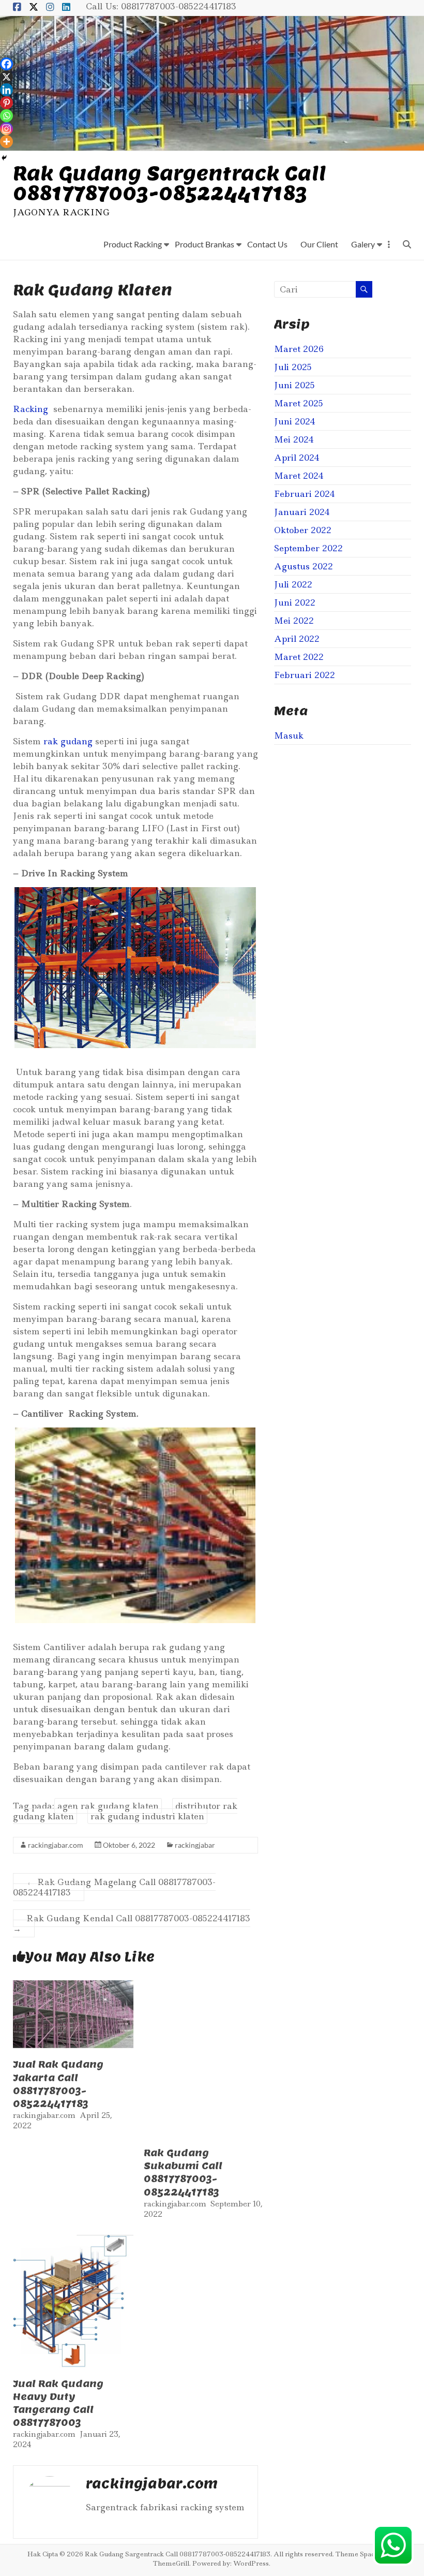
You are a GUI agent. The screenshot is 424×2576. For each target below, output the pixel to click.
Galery (363, 244)
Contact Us (267, 244)
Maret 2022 (299, 657)
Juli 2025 (293, 367)
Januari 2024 (302, 512)
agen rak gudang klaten (108, 1806)
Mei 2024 (294, 439)
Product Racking (133, 244)
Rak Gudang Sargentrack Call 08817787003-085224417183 (169, 183)
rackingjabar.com (56, 1845)
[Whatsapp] (6, 116)
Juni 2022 (295, 602)
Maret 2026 (299, 349)
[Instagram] (6, 129)
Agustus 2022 (304, 566)
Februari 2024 (305, 494)
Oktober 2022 (303, 530)
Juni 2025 (294, 385)
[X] (6, 77)
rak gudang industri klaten (147, 1816)
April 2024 (297, 458)
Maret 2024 (299, 476)
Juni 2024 (295, 421)
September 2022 (308, 548)
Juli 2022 (293, 584)
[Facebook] (6, 64)
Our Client (319, 244)
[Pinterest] (6, 103)
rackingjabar (195, 1845)
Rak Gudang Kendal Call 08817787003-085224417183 (132, 1923)
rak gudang (68, 741)
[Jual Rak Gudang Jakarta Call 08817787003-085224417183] (73, 1985)
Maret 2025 (299, 403)
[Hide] (4, 158)
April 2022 (297, 639)
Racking (31, 409)
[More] (6, 142)
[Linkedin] (6, 90)
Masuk (289, 735)
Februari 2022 (305, 675)
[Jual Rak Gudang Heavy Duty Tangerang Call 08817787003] (73, 2240)
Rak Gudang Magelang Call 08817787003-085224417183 (114, 1887)
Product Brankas (205, 244)
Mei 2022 (294, 621)
